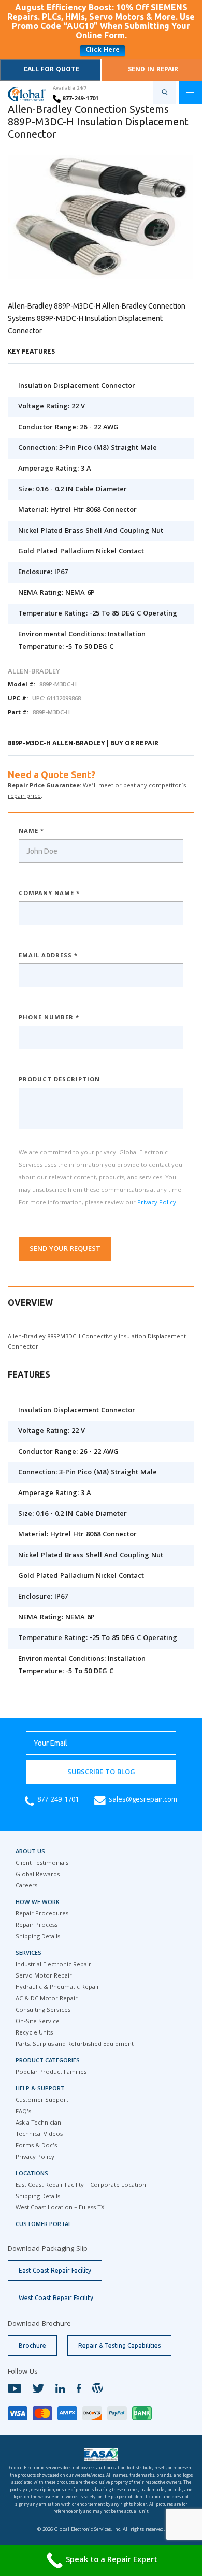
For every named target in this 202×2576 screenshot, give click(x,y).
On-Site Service (38, 2022)
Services (28, 1953)
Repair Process (37, 1926)
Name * (31, 832)
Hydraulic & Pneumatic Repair (57, 1988)
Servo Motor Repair (44, 1976)
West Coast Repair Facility (56, 2298)
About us (30, 1852)
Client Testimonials (42, 1863)
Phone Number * (49, 1018)
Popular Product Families (51, 2073)
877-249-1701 (80, 99)
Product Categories (48, 2061)
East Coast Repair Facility (55, 2270)
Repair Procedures (42, 1914)
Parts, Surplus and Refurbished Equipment (75, 2045)
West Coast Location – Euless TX (60, 2208)
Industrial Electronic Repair (53, 1965)
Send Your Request (65, 1249)
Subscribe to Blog (101, 1773)
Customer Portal (44, 2225)
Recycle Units (34, 2033)
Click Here (103, 50)
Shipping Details (38, 1937)
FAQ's (23, 2112)
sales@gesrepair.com (143, 1800)
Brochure (32, 2345)
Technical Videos (39, 2135)
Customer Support (42, 2101)
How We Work (38, 1903)
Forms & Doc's (36, 2146)
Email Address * (48, 956)
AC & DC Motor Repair (47, 1999)
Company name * (49, 894)
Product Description (59, 1080)
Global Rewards (38, 1875)
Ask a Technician (38, 2123)
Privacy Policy (157, 1203)
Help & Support (40, 2089)
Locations (32, 2174)
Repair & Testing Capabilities (119, 2345)
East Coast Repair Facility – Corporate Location (81, 2185)
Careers (26, 1886)
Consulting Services (43, 2010)
